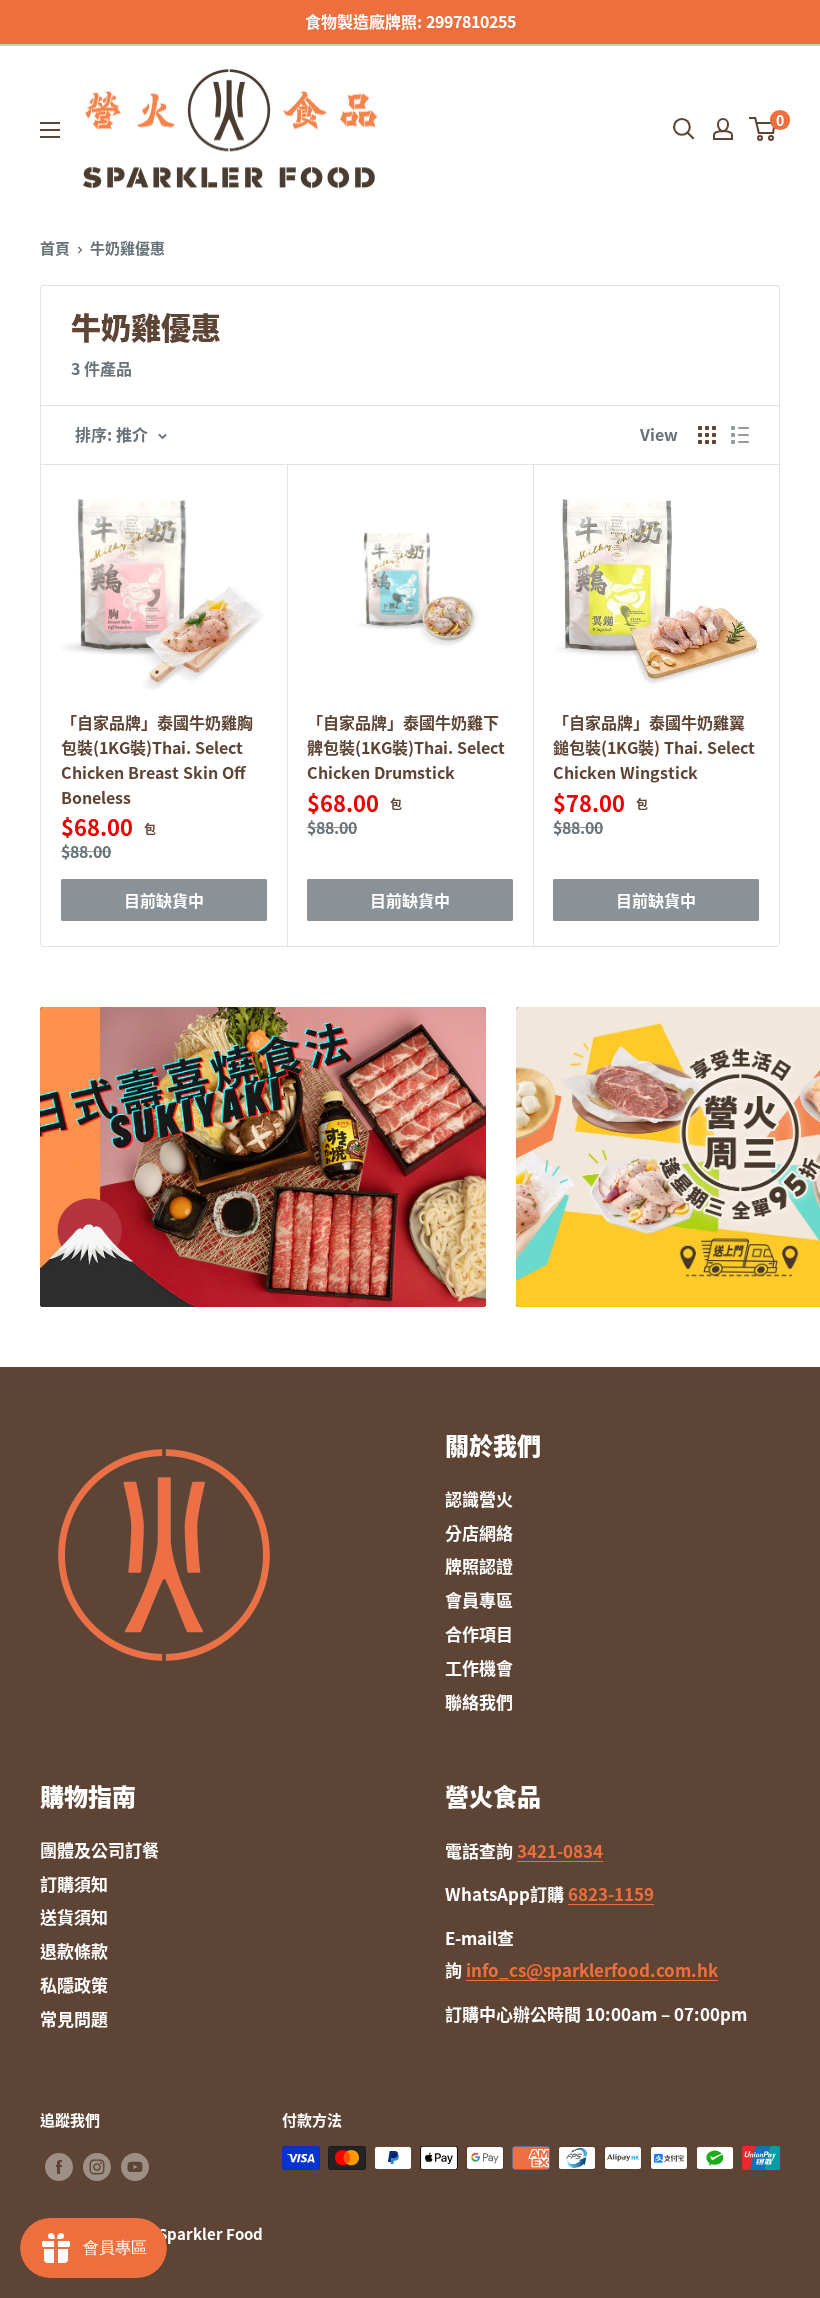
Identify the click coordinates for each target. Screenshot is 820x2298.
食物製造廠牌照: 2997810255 (410, 21)
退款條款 (74, 1950)
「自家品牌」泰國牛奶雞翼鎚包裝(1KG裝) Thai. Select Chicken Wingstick (654, 747)
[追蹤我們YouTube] (135, 2166)
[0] (763, 129)
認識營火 (479, 1498)
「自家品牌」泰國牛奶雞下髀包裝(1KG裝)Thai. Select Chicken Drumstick (406, 747)
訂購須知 (74, 1883)
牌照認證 (479, 1565)
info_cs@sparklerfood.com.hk (592, 1969)
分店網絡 (479, 1532)
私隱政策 (74, 1984)
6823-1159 (611, 1893)
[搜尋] (684, 129)
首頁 (55, 248)
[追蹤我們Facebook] (59, 2166)
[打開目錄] (50, 130)
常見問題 (74, 2018)
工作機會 (479, 1667)
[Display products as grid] (707, 435)
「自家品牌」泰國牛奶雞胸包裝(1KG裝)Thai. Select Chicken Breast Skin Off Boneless (157, 759)
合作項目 (479, 1633)
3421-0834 (560, 1850)
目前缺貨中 (164, 900)
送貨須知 (74, 1916)
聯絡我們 (479, 1701)
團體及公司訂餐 (99, 1849)
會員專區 (479, 1599)
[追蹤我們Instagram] (97, 2166)
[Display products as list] (740, 435)
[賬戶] (723, 129)
